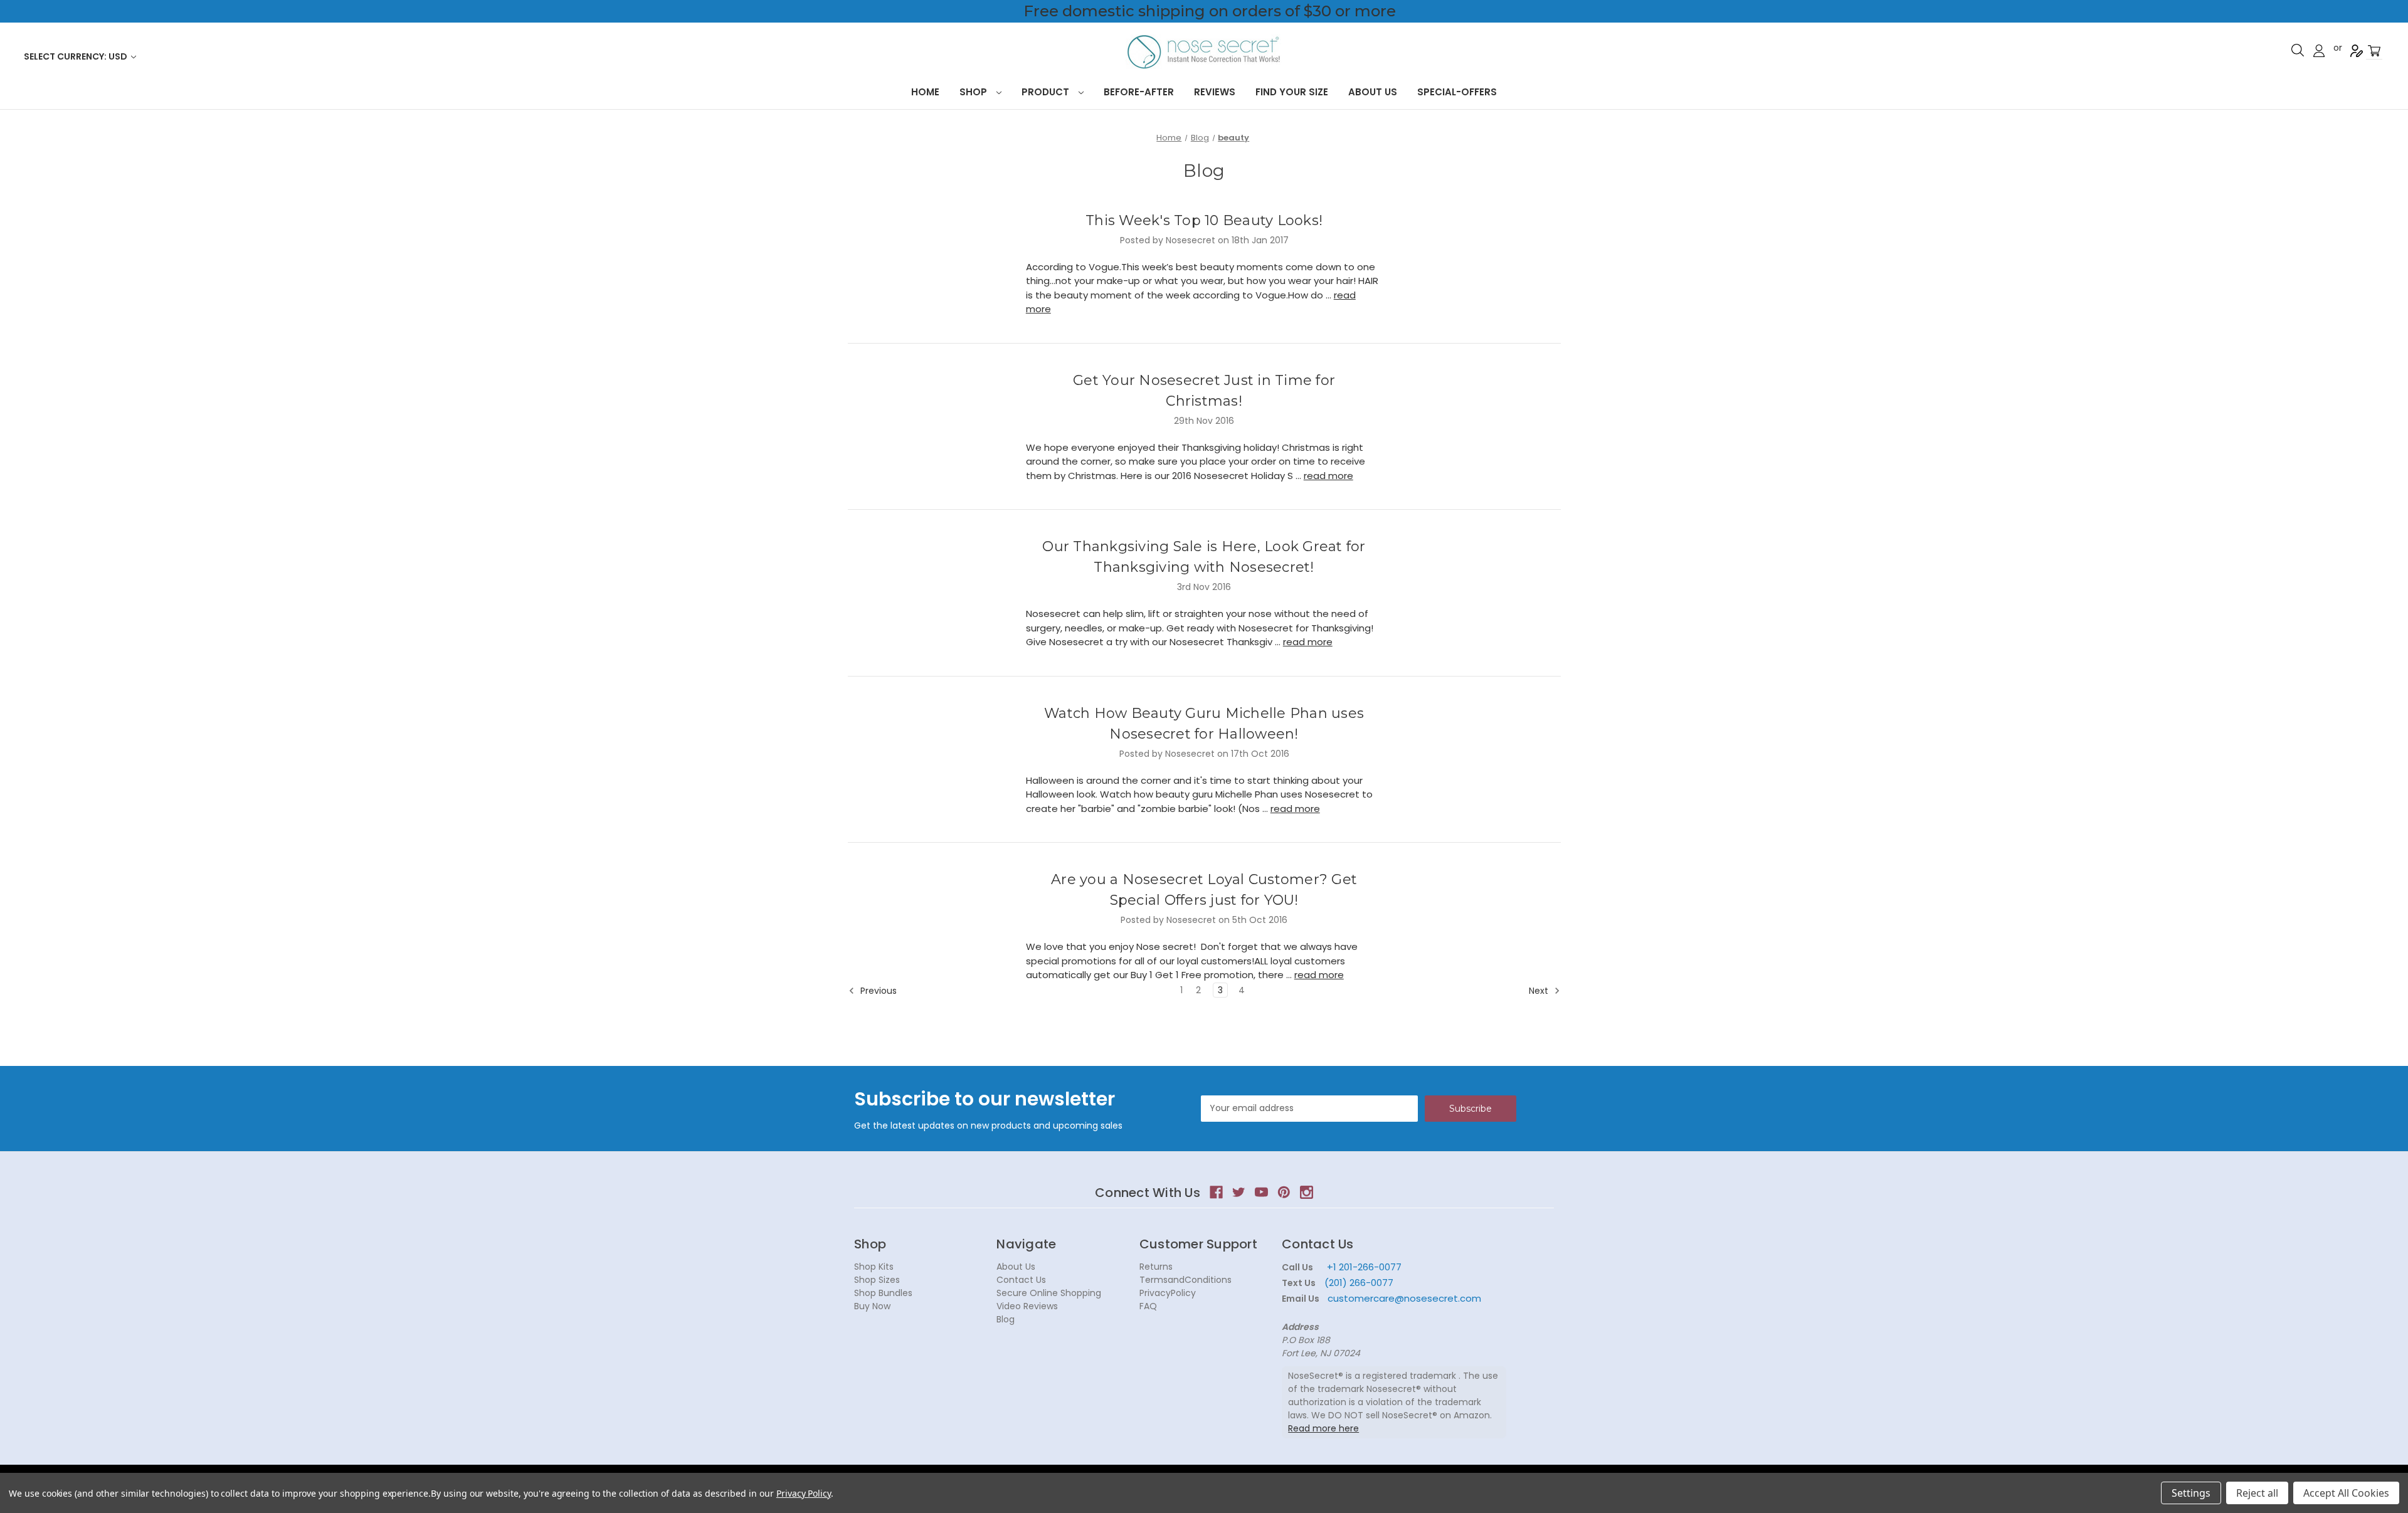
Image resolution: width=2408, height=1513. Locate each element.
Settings (2191, 1493)
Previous (877, 991)
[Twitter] (1239, 1192)
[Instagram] (1307, 1192)
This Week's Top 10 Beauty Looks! (1204, 220)
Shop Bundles (883, 1293)
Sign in (2319, 51)
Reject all (2257, 1493)
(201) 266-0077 (1359, 1283)
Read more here (1323, 1428)
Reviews (1215, 92)
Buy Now (872, 1306)
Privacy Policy (804, 1493)
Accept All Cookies (2346, 1493)
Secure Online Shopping (1049, 1293)
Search (2298, 50)
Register (2357, 51)
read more (1328, 476)
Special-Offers (1457, 92)
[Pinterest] (1284, 1192)
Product (1047, 92)
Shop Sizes (877, 1280)
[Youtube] (1261, 1192)
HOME (925, 92)
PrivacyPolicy (1168, 1293)
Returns (1156, 1267)
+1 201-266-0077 (1364, 1267)
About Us (1373, 92)
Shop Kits (874, 1267)
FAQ (1148, 1306)
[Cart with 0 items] (2374, 51)
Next (1540, 991)
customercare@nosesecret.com (1403, 1298)
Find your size (1292, 92)
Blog (1006, 1319)
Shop (974, 92)
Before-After (1139, 92)
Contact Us (1021, 1280)
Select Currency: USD (77, 56)
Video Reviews (1027, 1306)
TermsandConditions (1186, 1280)
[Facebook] (1216, 1192)
